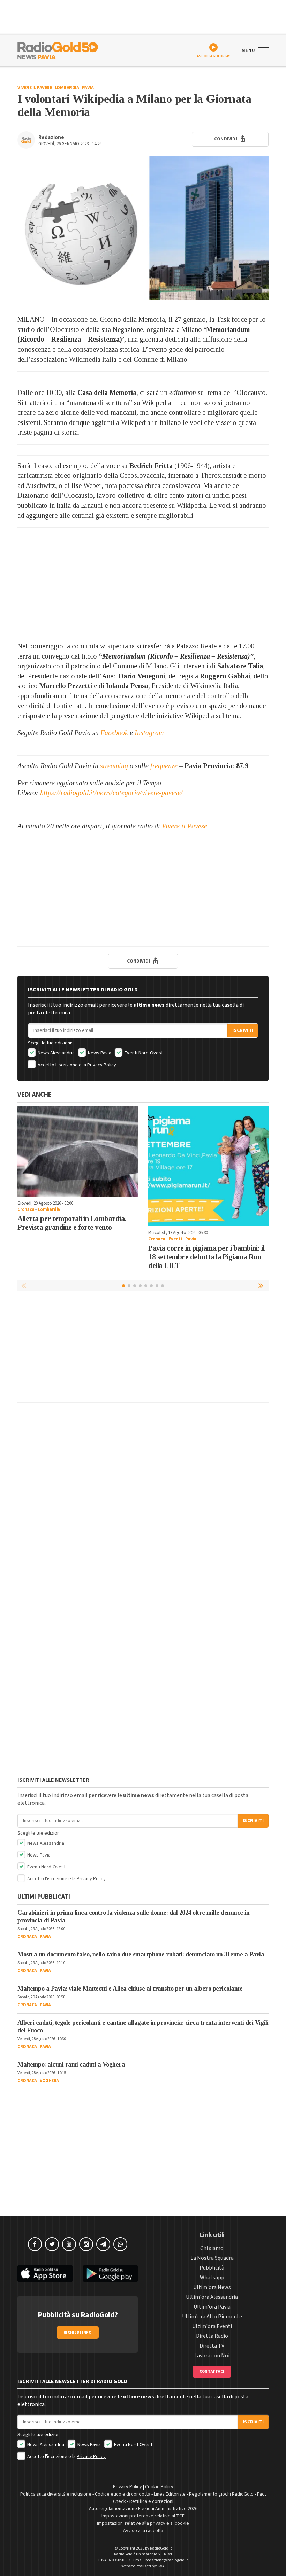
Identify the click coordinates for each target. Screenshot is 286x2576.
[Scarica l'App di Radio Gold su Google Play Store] (111, 2274)
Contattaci (212, 2371)
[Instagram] (86, 2244)
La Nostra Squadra (212, 2258)
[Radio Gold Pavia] (58, 50)
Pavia (88, 88)
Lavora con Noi (212, 2356)
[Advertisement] (143, 582)
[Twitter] (52, 2244)
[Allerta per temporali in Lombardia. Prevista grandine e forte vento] (78, 1151)
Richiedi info (78, 2332)
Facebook (114, 733)
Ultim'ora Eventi (212, 2326)
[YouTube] (69, 2244)
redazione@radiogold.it (167, 2560)
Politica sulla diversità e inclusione (56, 2494)
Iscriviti (243, 1030)
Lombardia (67, 88)
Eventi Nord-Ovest (143, 1053)
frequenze (164, 766)
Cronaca (26, 1209)
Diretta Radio (212, 2336)
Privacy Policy (102, 1065)
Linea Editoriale (170, 2494)
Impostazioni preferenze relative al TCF (143, 2516)
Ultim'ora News (212, 2287)
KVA (161, 2566)
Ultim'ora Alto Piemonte (212, 2317)
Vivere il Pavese (35, 88)
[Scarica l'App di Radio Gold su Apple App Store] (45, 2274)
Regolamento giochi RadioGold (221, 2494)
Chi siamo (212, 2248)
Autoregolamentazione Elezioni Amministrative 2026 (143, 2509)
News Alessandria (56, 1053)
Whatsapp (212, 2278)
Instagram (149, 733)
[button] (262, 1285)
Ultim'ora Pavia (212, 2307)
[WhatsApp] (120, 2244)
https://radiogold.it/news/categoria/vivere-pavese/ (111, 793)
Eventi (175, 1239)
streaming (114, 766)
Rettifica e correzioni (151, 2501)
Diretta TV (212, 2346)
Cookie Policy (159, 2487)
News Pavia (99, 1053)
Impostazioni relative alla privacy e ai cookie (143, 2523)
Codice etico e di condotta (123, 2494)
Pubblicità (212, 2268)
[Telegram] (103, 2244)
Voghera (49, 2081)
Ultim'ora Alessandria (212, 2297)
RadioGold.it (161, 2548)
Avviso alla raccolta (143, 2531)
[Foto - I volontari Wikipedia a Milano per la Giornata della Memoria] (143, 228)
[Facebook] (35, 2244)
